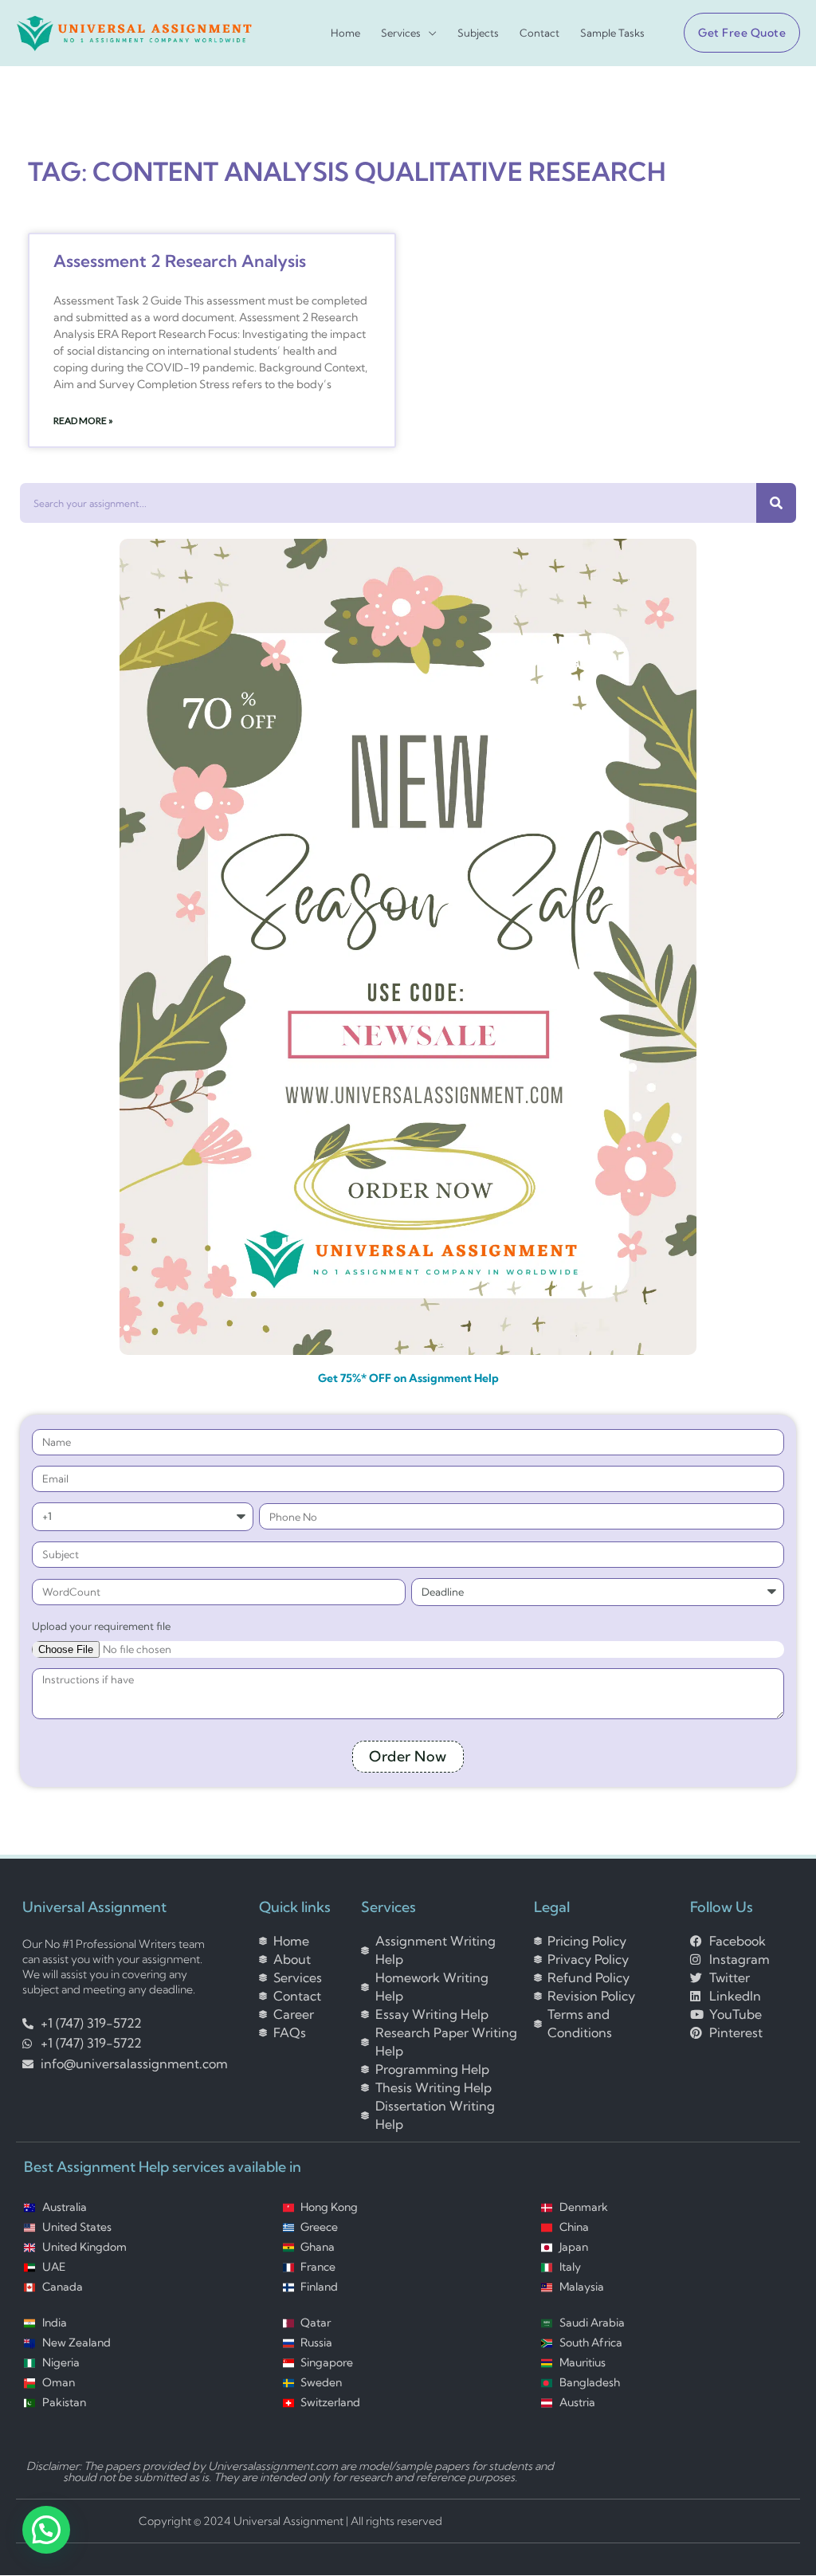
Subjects (478, 33)
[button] (736, 33)
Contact (539, 33)
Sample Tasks (612, 33)
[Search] (776, 503)
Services (401, 33)
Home (345, 33)
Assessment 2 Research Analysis (180, 261)
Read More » (83, 420)
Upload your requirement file (101, 1626)
